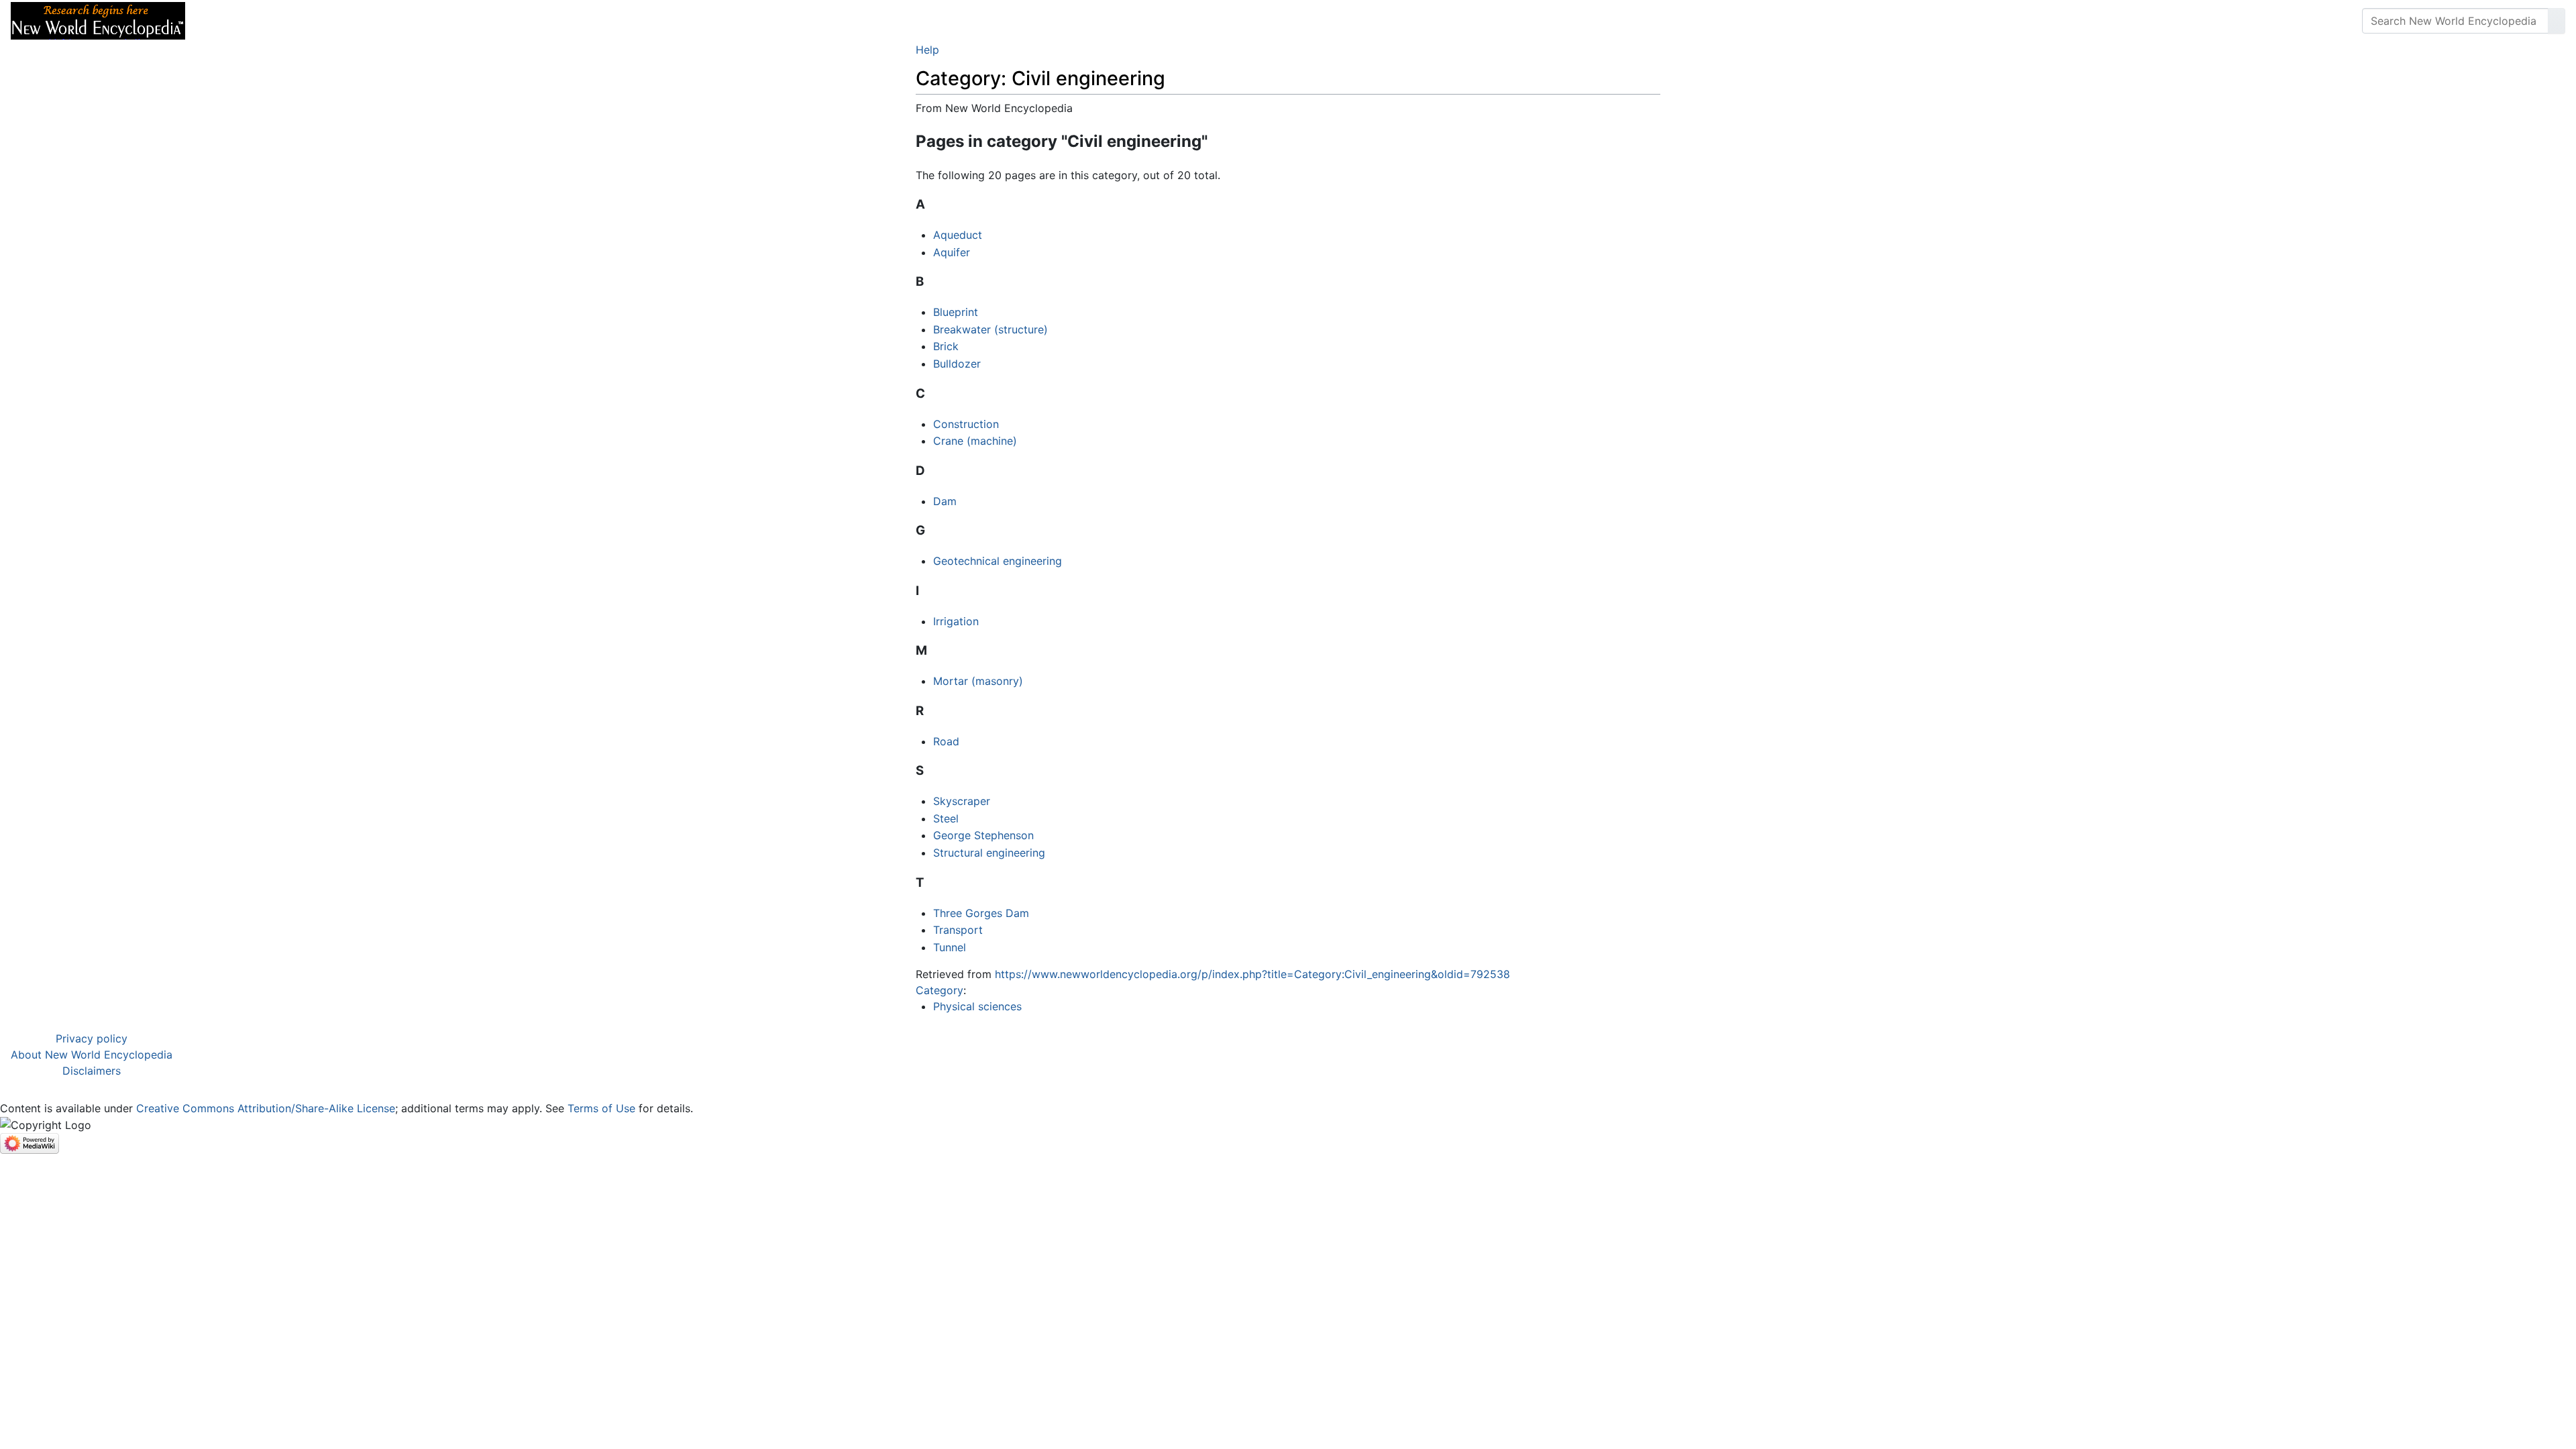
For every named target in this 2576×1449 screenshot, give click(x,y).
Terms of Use (601, 1108)
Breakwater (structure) (990, 329)
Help (927, 50)
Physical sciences (977, 1006)
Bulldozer (957, 364)
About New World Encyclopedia (92, 1055)
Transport (958, 930)
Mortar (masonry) (978, 681)
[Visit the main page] (98, 19)
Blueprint (956, 312)
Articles (226, 21)
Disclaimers (92, 1071)
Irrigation (956, 621)
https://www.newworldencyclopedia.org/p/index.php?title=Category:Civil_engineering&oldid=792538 (1252, 974)
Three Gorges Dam (981, 913)
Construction (966, 424)
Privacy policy (92, 1038)
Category (940, 990)
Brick (946, 346)
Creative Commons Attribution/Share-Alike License (266, 1108)
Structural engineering (989, 853)
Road (946, 741)
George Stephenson (983, 835)
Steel (946, 818)
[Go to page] (2557, 21)
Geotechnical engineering (998, 561)
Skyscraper (962, 801)
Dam (945, 501)
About (282, 21)
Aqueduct (958, 235)
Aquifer (952, 252)
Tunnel (950, 947)
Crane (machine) (975, 441)
